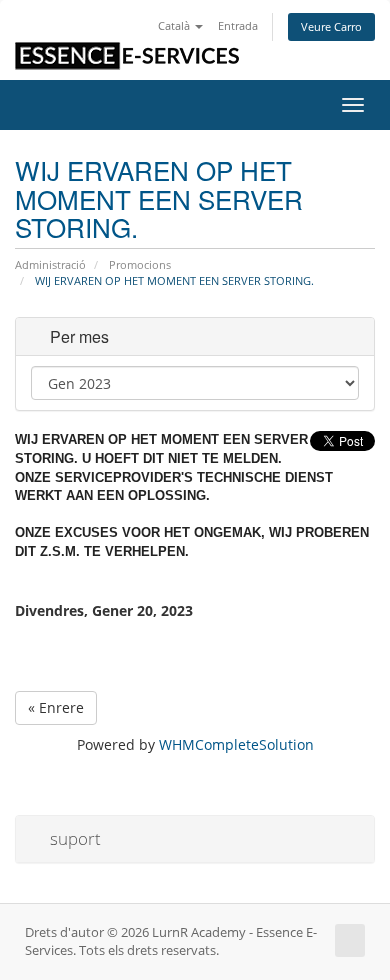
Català (175, 25)
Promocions (140, 264)
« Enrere (56, 707)
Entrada (238, 25)
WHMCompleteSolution (236, 744)
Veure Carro (331, 26)
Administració (50, 264)
